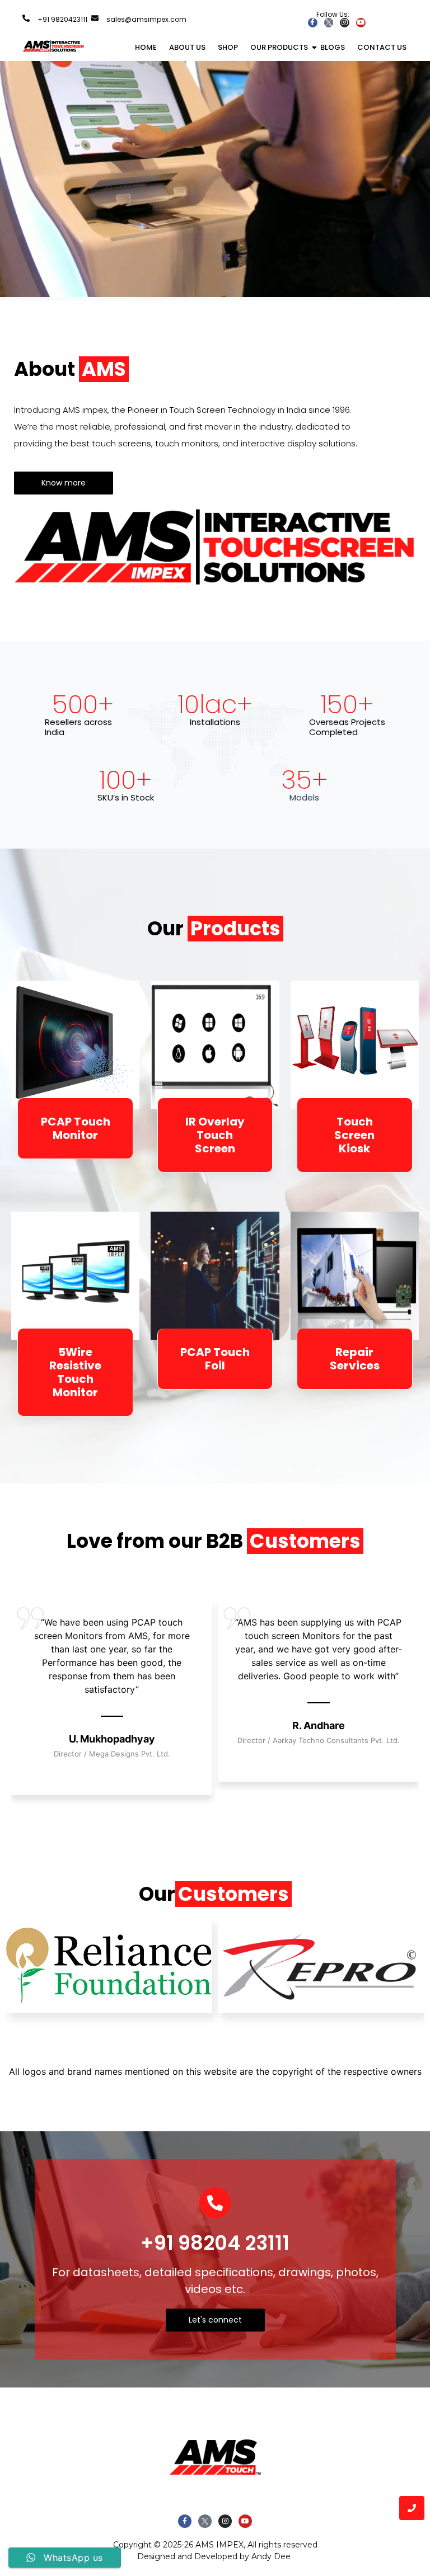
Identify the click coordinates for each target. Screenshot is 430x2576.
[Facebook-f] (313, 23)
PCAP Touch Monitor (76, 1128)
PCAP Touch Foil (215, 1359)
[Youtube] (361, 23)
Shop (228, 47)
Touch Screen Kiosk (354, 1135)
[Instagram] (345, 23)
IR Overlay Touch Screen (215, 1135)
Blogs (333, 47)
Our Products (279, 47)
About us (187, 47)
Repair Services (355, 1359)
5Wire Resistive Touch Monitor (75, 1372)
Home (146, 47)
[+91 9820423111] (26, 18)
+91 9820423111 (62, 19)
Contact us (382, 47)
